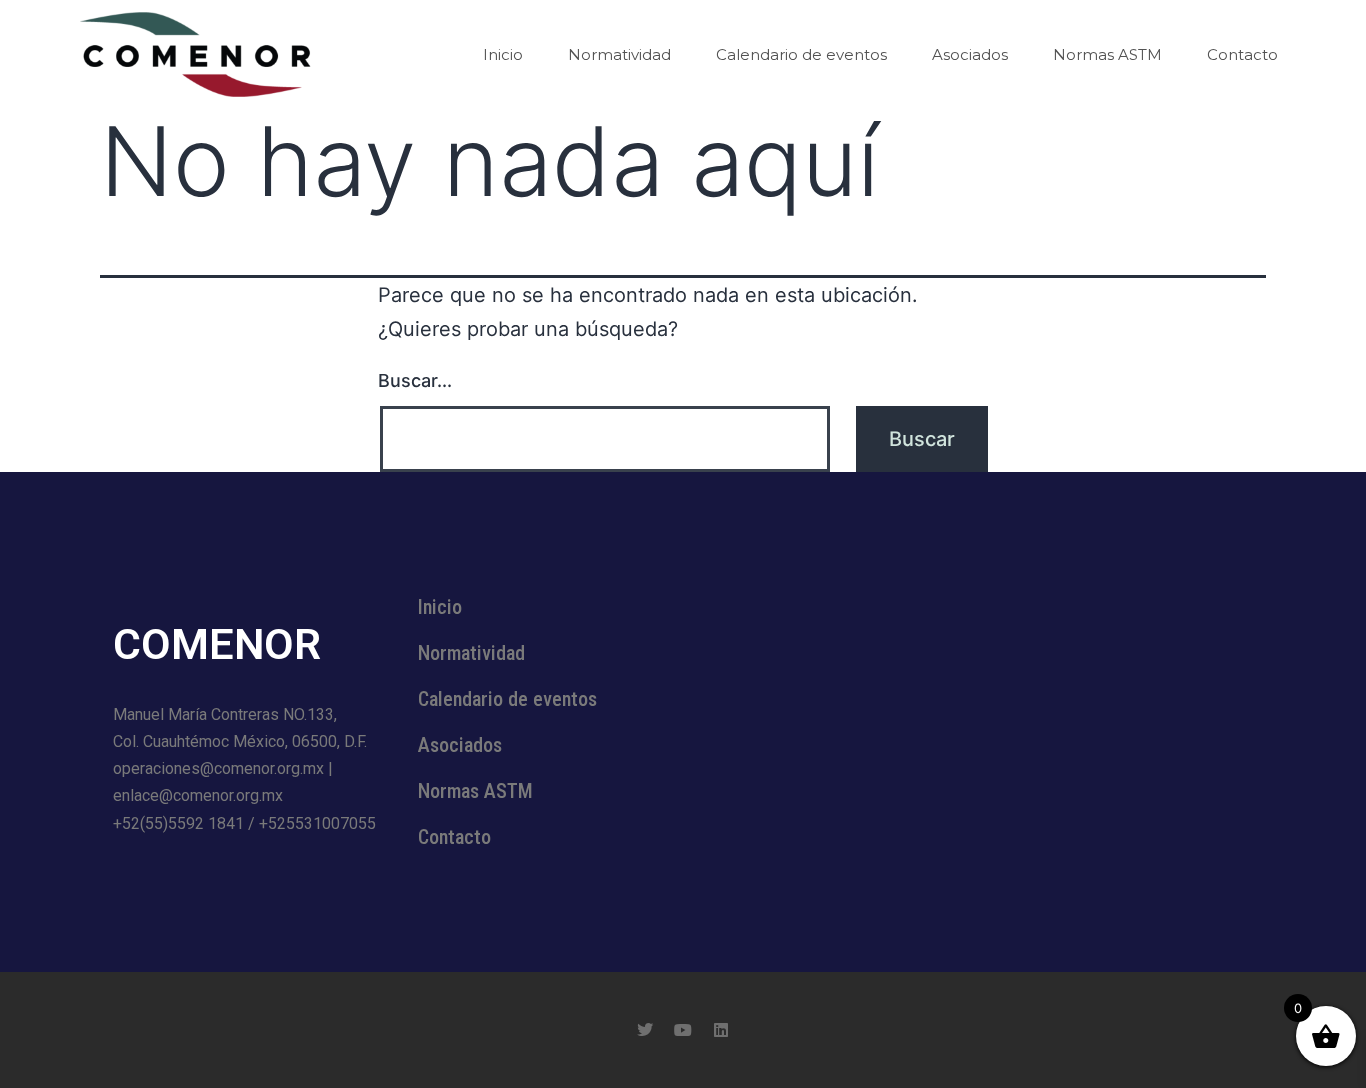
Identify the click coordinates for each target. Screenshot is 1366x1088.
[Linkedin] (721, 1030)
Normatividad (619, 54)
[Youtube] (683, 1030)
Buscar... (415, 380)
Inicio (503, 54)
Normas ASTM (1107, 54)
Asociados (970, 54)
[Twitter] (645, 1030)
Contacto (1242, 54)
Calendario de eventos (801, 54)
